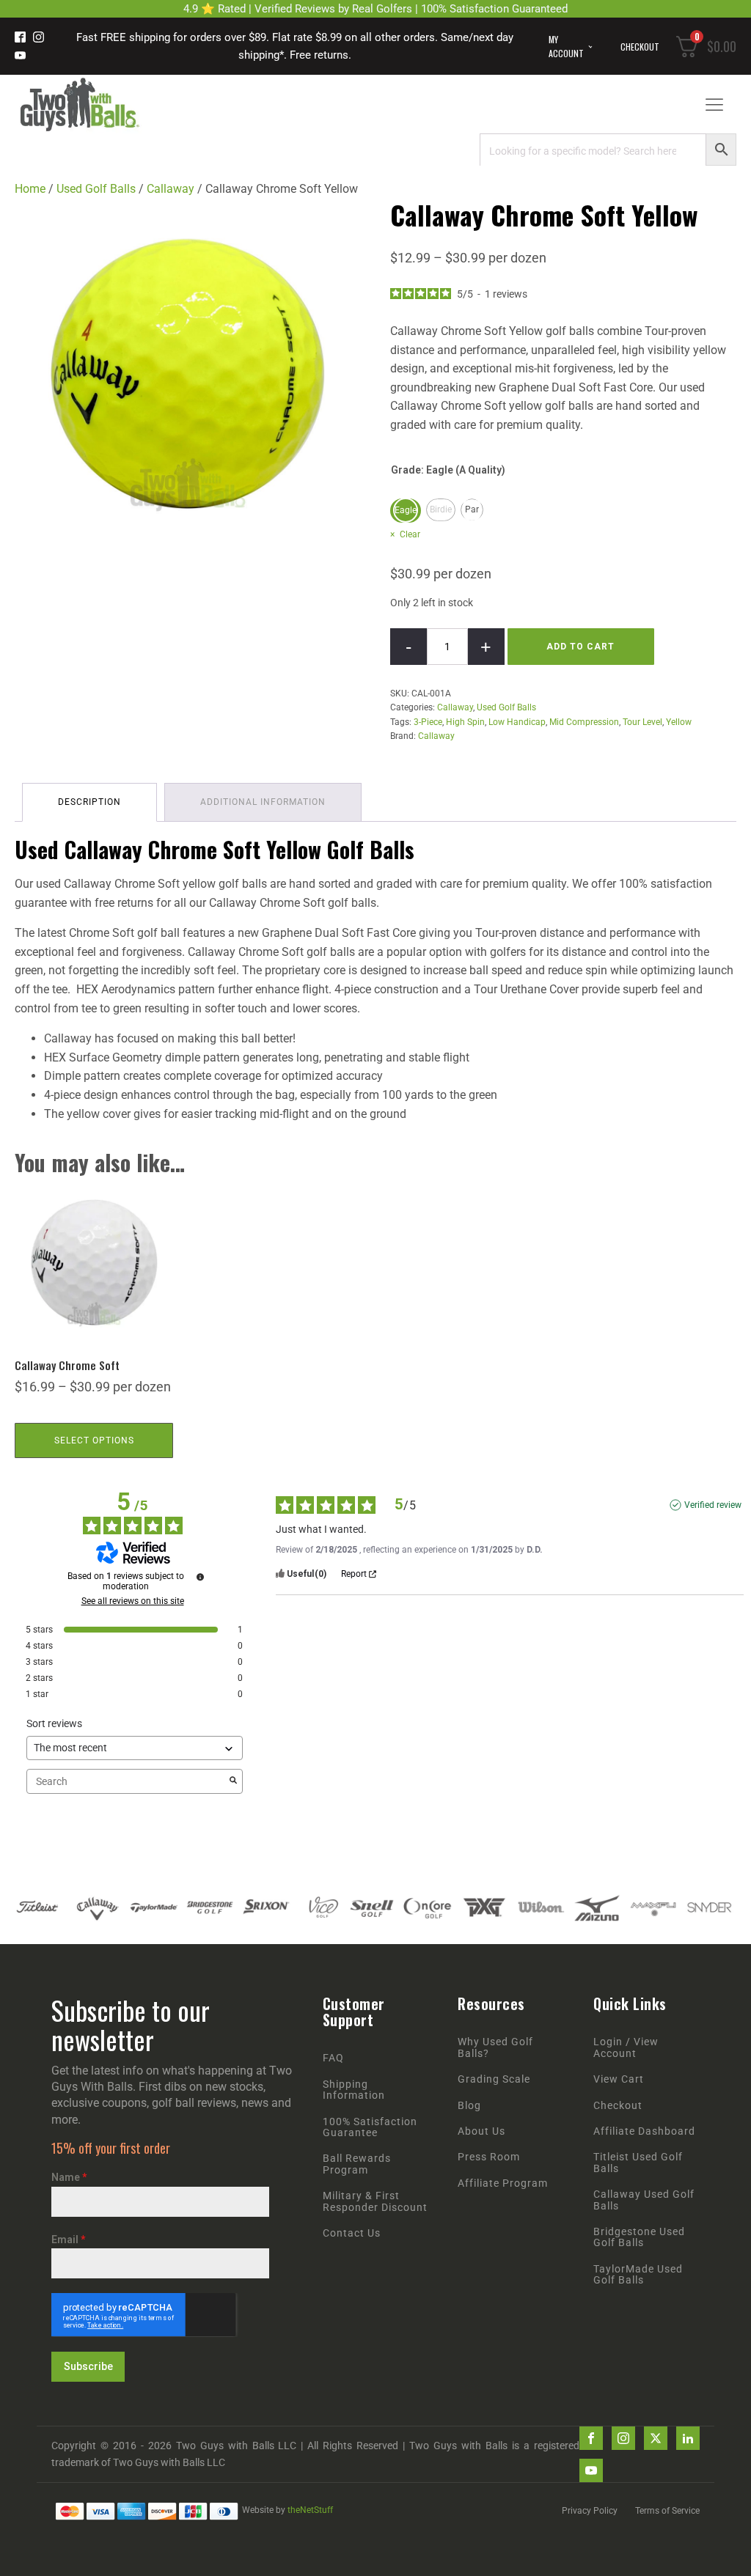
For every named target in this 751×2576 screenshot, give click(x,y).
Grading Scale (494, 2079)
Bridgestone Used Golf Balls (639, 2237)
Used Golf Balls (96, 189)
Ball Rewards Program (357, 2164)
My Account (566, 46)
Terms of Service (667, 2511)
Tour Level (642, 722)
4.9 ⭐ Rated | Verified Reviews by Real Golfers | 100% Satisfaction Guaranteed (375, 9)
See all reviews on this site (133, 1601)
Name (69, 2177)
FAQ (333, 2058)
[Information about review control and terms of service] (200, 1577)
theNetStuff (310, 2510)
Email (68, 2240)
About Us (481, 2131)
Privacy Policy (590, 2511)
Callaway (171, 189)
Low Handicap (517, 722)
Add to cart (580, 647)
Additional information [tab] (263, 802)
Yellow (679, 722)
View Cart (619, 2079)
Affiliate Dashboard (644, 2131)
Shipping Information (354, 2090)
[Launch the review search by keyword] (233, 1781)
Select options (94, 1440)
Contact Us (352, 2233)
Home (30, 189)
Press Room (489, 2157)
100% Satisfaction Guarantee (370, 2127)
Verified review (713, 1505)
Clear (410, 534)
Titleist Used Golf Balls (638, 2163)
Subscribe (88, 2366)
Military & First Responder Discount (375, 2201)
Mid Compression (584, 722)
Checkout (640, 47)
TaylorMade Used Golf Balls (638, 2275)
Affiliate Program (503, 2183)
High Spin (465, 722)
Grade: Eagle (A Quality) (448, 470)
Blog (469, 2106)
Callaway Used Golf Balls (644, 2200)
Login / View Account (626, 2047)
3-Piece (428, 722)
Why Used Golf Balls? (495, 2047)
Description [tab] (89, 802)
